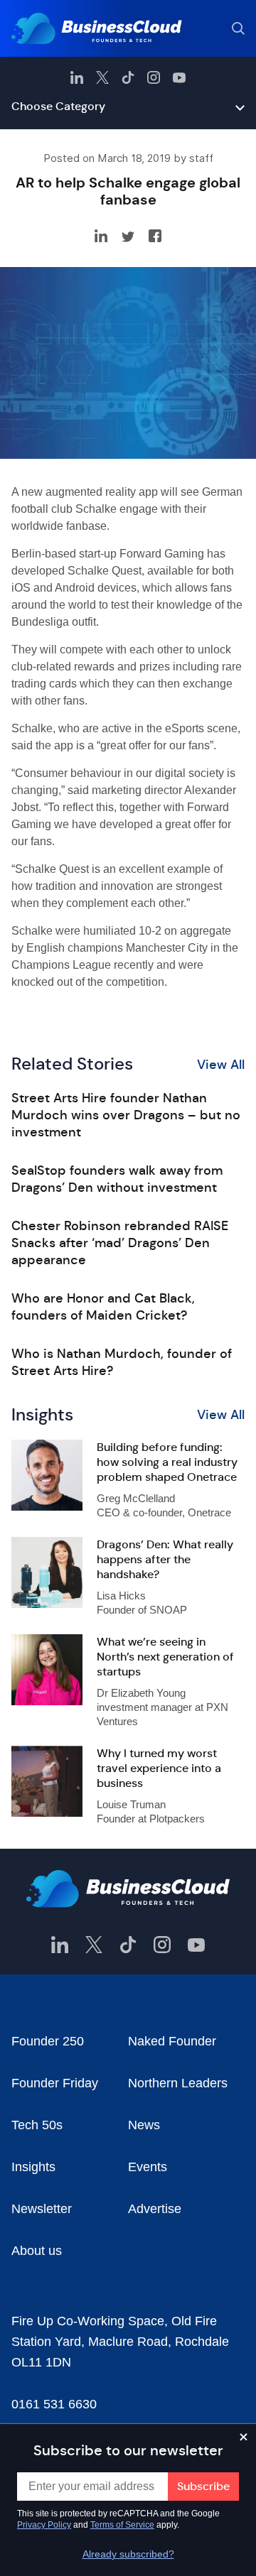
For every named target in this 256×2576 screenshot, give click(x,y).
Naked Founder (172, 2041)
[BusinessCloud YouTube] (179, 77)
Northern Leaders (178, 2083)
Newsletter (42, 2209)
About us (37, 2251)
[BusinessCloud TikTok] (128, 77)
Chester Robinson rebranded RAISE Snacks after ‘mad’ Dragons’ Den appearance (120, 1243)
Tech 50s (37, 2125)
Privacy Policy (44, 2525)
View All (221, 1065)
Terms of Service (122, 2525)
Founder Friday (55, 2083)
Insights (33, 2167)
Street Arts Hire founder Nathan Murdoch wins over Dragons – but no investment (126, 1115)
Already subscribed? (128, 2554)
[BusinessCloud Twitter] (102, 77)
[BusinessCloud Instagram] (154, 77)
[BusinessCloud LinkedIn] (77, 77)
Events (148, 2167)
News (144, 2125)
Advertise (155, 2209)
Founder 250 (48, 2041)
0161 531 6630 (54, 2404)
